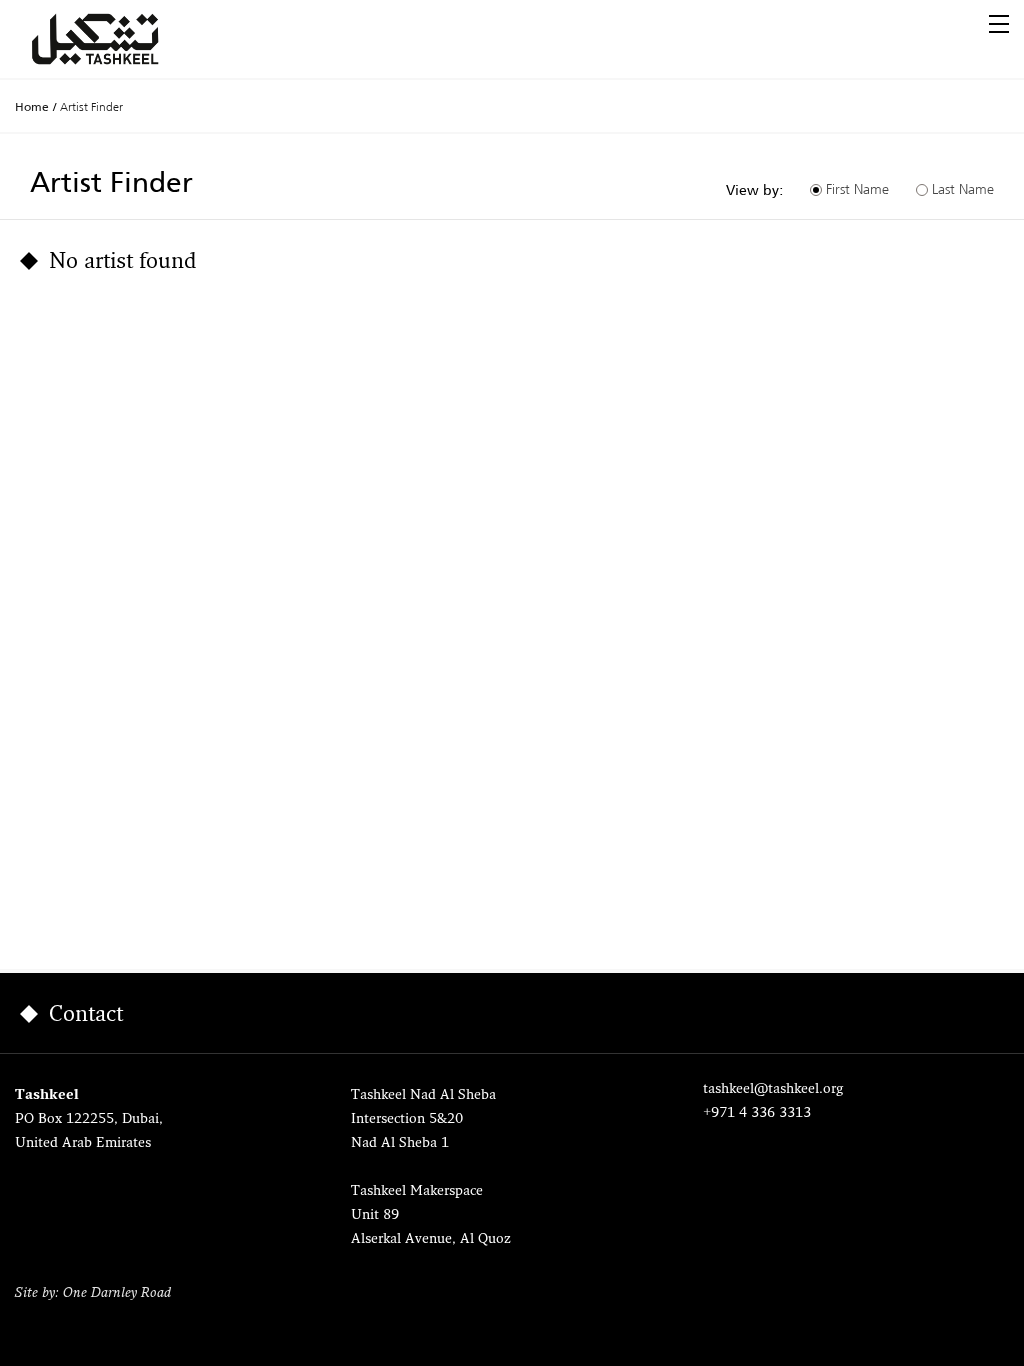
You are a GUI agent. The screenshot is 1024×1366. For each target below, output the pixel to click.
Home (32, 107)
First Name (857, 189)
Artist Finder (91, 106)
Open (999, 24)
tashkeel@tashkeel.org (773, 1089)
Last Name (963, 189)
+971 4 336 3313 (757, 1113)
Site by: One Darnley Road (93, 1293)
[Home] (119, 39)
